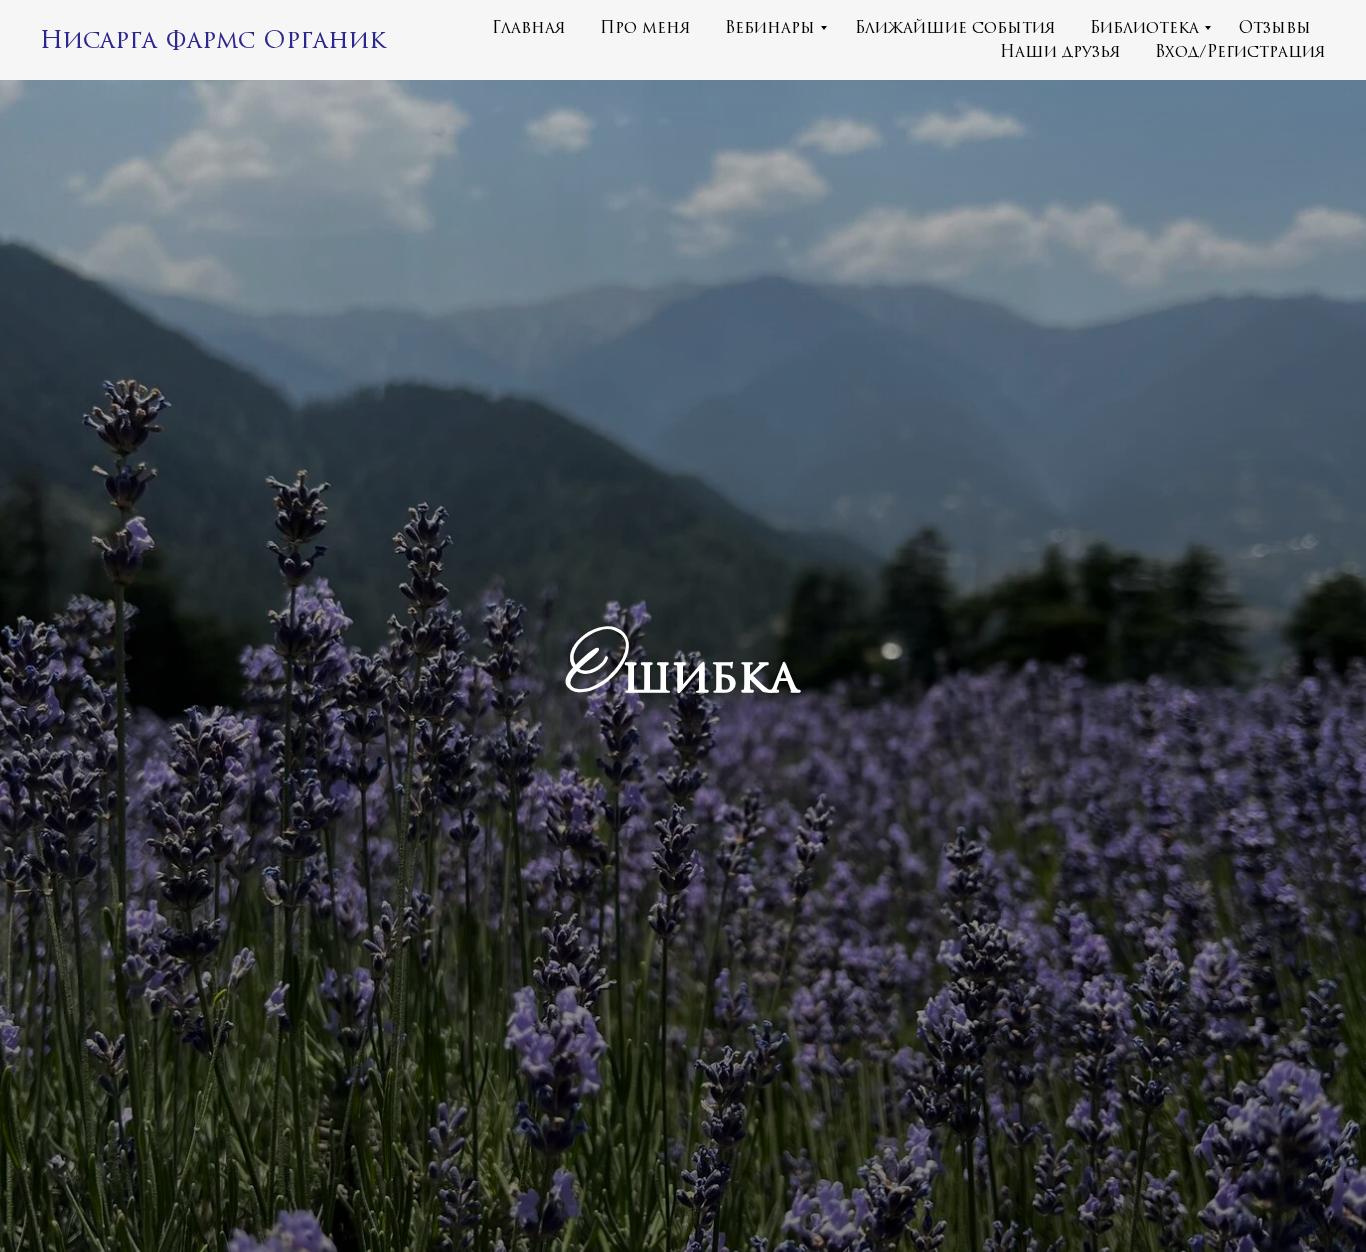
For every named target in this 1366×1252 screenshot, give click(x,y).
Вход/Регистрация (1240, 52)
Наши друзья (1060, 52)
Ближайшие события (955, 28)
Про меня (645, 28)
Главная (529, 28)
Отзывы (1275, 28)
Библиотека (1144, 28)
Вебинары (770, 28)
